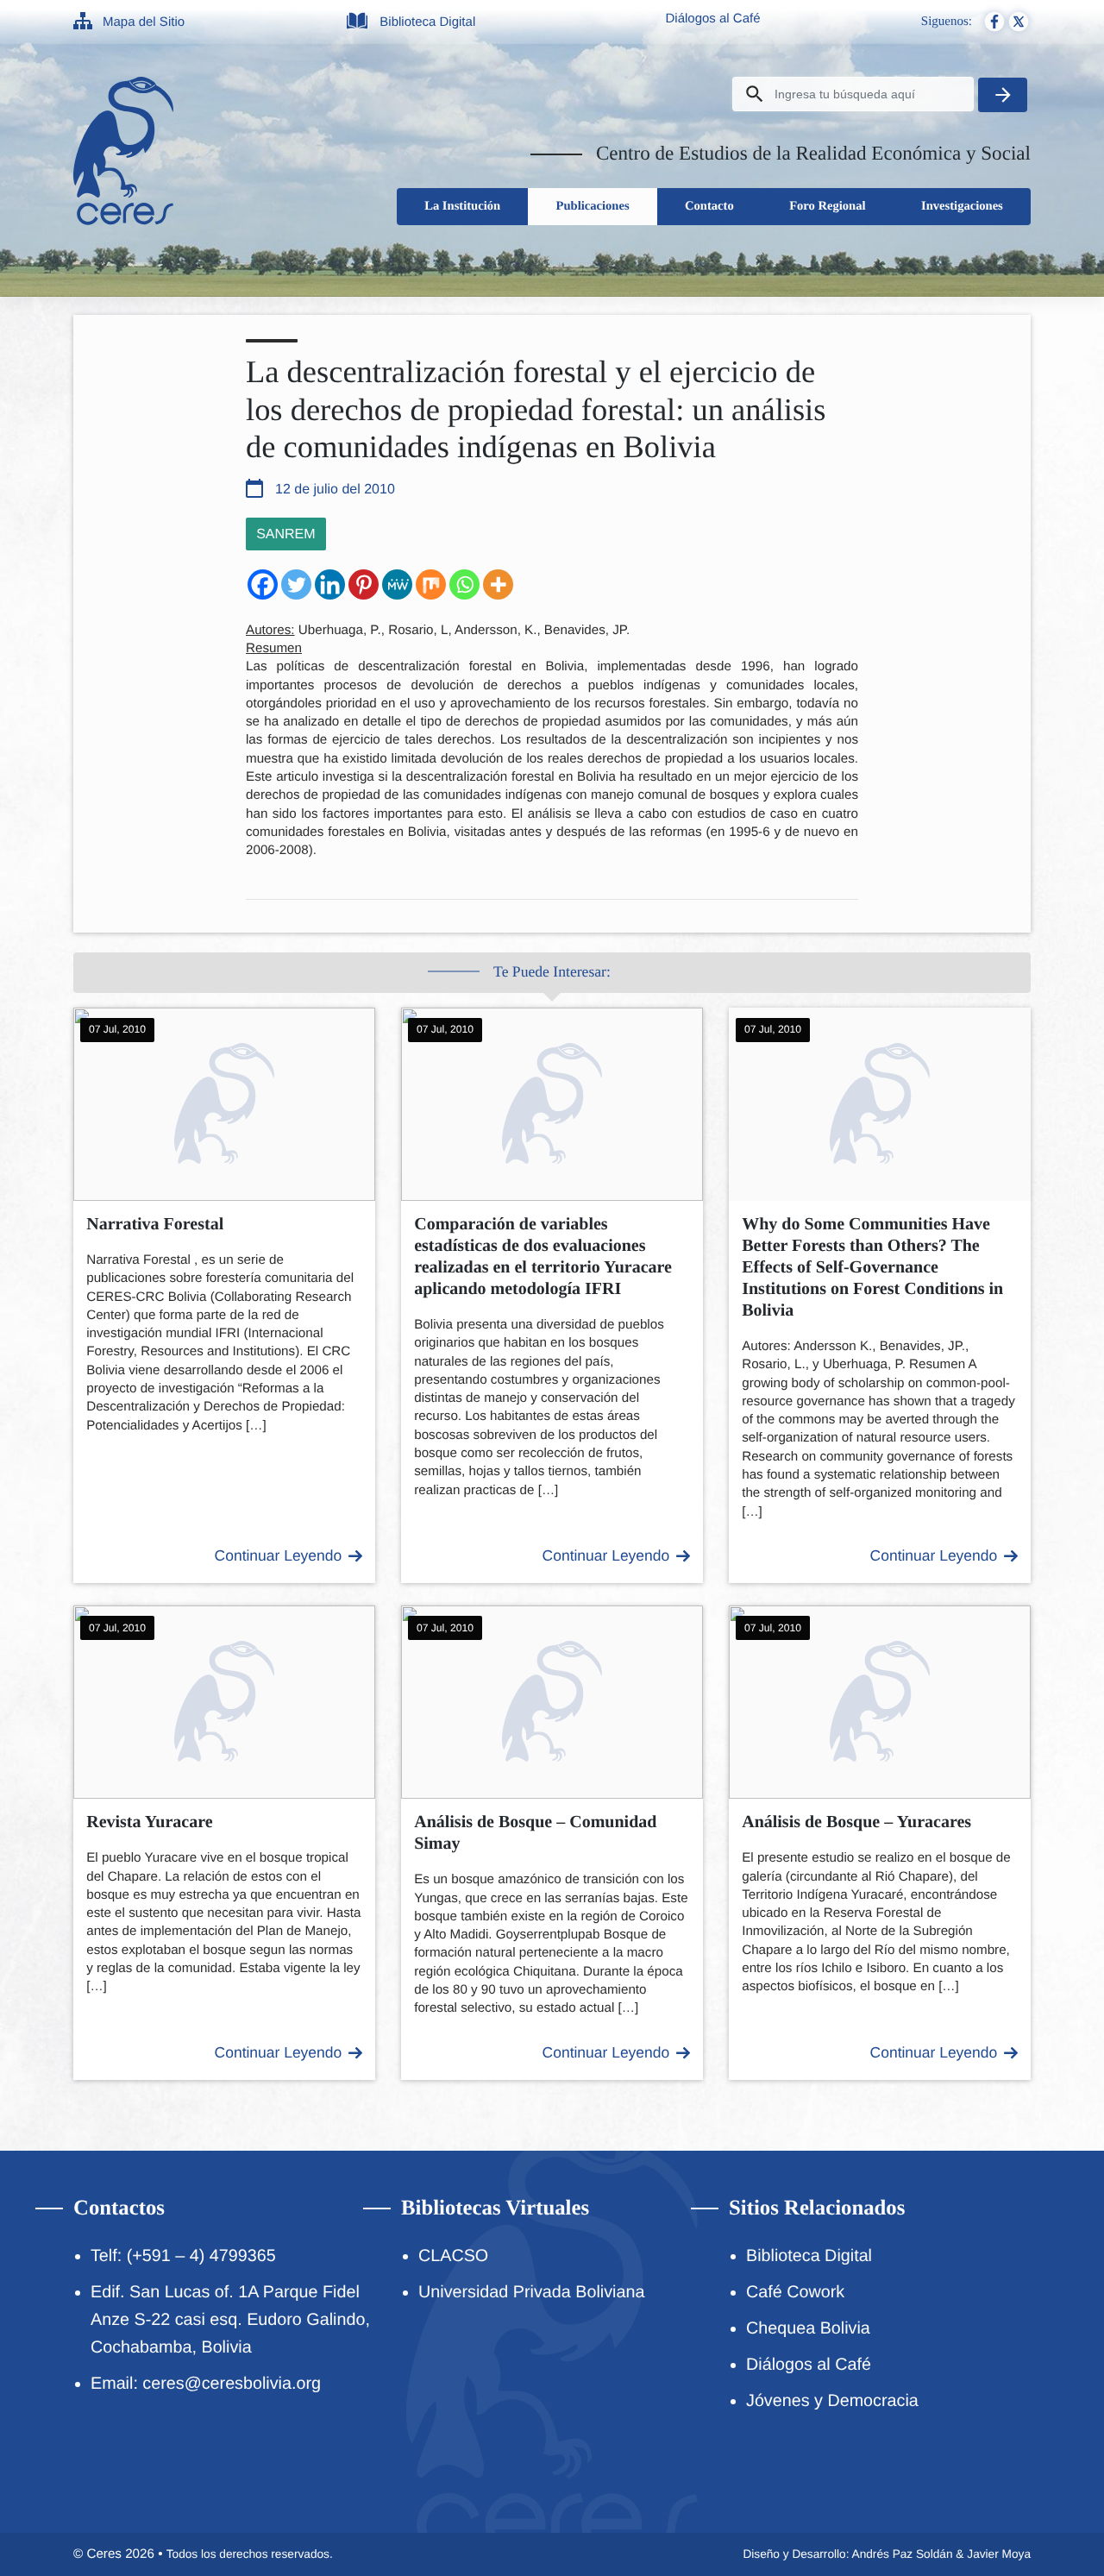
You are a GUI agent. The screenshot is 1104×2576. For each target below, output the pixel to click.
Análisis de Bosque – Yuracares (856, 1822)
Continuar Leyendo (279, 1555)
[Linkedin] (330, 584)
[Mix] (431, 584)
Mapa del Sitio (144, 22)
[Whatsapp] (464, 584)
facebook (994, 22)
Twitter (1019, 22)
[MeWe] (397, 584)
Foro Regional (827, 206)
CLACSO (453, 2256)
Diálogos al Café (712, 19)
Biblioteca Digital (427, 22)
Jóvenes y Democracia (832, 2401)
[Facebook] (263, 584)
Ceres (104, 2554)
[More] (498, 584)
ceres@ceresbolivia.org (232, 2384)
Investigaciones (962, 206)
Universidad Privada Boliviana (531, 2292)
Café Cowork (795, 2292)
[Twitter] (296, 584)
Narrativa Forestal (155, 1224)
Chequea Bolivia (808, 2328)
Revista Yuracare (149, 1822)
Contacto (709, 206)
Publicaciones (593, 206)
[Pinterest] (364, 584)
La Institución (462, 206)
